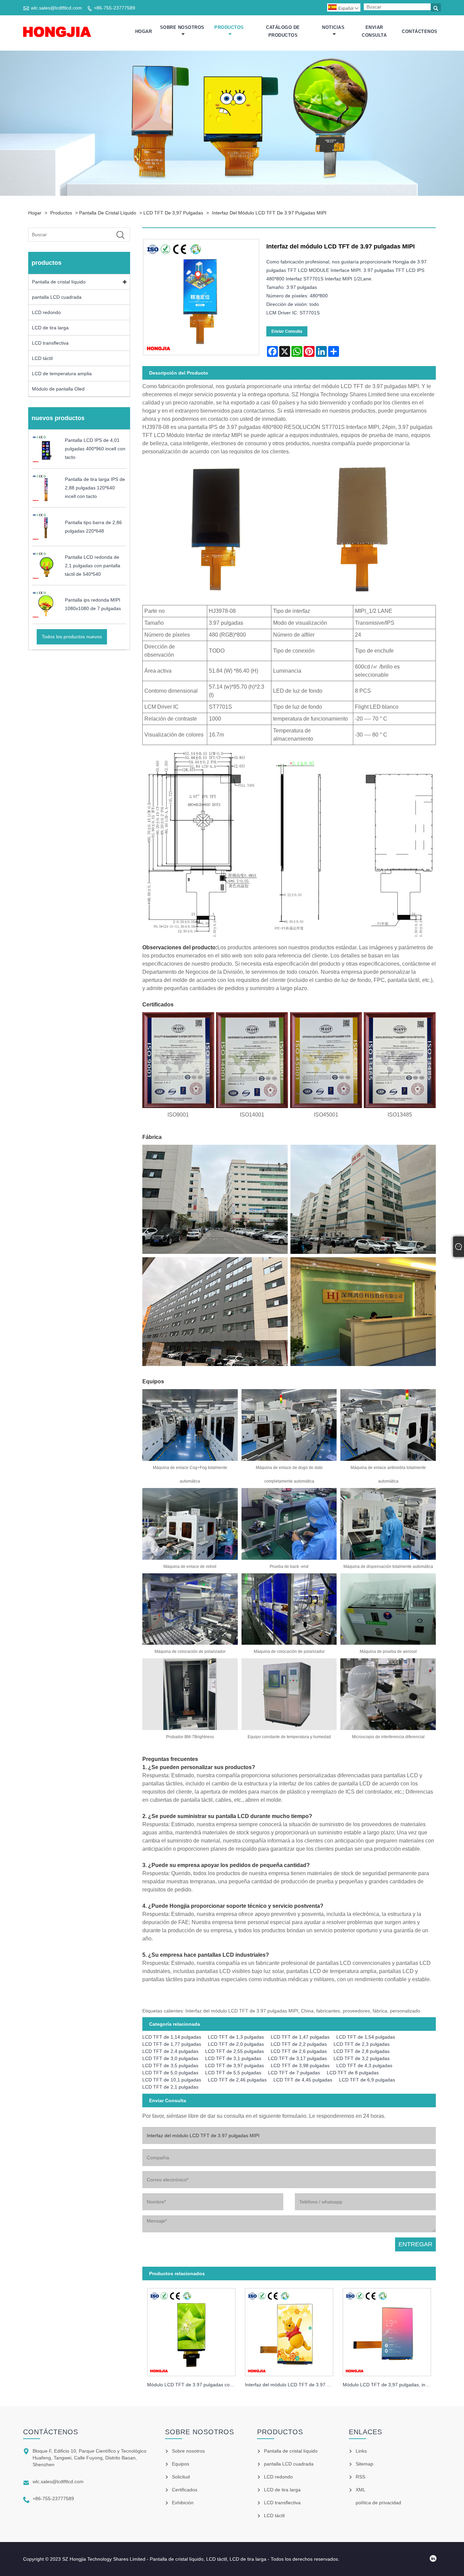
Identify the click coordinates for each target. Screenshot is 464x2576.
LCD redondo (46, 312)
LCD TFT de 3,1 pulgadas (233, 2058)
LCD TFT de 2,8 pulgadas (362, 2051)
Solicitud (181, 2477)
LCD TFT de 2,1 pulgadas (170, 2087)
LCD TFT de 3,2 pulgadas (362, 2058)
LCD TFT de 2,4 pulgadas (170, 2051)
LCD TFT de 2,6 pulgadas (299, 2051)
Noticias (333, 27)
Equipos (181, 2464)
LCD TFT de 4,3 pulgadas (364, 2065)
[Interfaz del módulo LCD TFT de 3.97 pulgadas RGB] (289, 2330)
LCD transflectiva (50, 343)
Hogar (144, 31)
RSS (360, 2477)
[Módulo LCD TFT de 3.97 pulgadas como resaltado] (191, 2330)
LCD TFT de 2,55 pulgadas (235, 2051)
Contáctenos (420, 31)
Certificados (185, 2490)
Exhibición (183, 2503)
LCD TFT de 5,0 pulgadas (170, 2073)
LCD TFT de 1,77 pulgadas (172, 2044)
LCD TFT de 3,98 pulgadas (300, 2065)
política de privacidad (378, 2503)
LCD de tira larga (50, 328)
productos (229, 27)
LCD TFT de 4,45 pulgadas (303, 2080)
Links (361, 2451)
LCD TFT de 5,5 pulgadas (233, 2073)
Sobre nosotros (182, 27)
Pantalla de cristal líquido (108, 213)
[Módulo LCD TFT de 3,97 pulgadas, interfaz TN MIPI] (387, 2330)
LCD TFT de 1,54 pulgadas (366, 2037)
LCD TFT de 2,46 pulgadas (237, 2080)
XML (361, 2490)
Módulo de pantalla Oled (58, 389)
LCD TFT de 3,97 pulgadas (173, 213)
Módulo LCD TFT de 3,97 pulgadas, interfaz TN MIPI (389, 2385)
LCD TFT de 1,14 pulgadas (172, 2037)
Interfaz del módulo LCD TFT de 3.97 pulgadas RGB (291, 2385)
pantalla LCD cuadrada (57, 297)
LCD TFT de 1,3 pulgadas (236, 2037)
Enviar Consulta (374, 31)
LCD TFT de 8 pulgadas (353, 2073)
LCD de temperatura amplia (62, 374)
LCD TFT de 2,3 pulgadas (362, 2044)
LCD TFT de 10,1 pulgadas (172, 2080)
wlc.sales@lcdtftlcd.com (56, 8)
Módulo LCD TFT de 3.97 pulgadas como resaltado (194, 2385)
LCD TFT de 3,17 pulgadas (297, 2058)
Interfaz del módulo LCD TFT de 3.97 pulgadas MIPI (269, 213)
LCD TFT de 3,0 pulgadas (170, 2058)
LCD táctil (42, 358)
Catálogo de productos (283, 31)
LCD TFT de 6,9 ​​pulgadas (367, 2080)
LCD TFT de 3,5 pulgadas (170, 2065)
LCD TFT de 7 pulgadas (294, 2073)
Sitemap (364, 2464)
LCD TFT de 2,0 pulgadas (236, 2044)
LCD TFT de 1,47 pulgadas (300, 2037)
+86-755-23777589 (114, 8)
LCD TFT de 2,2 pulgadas (299, 2044)
